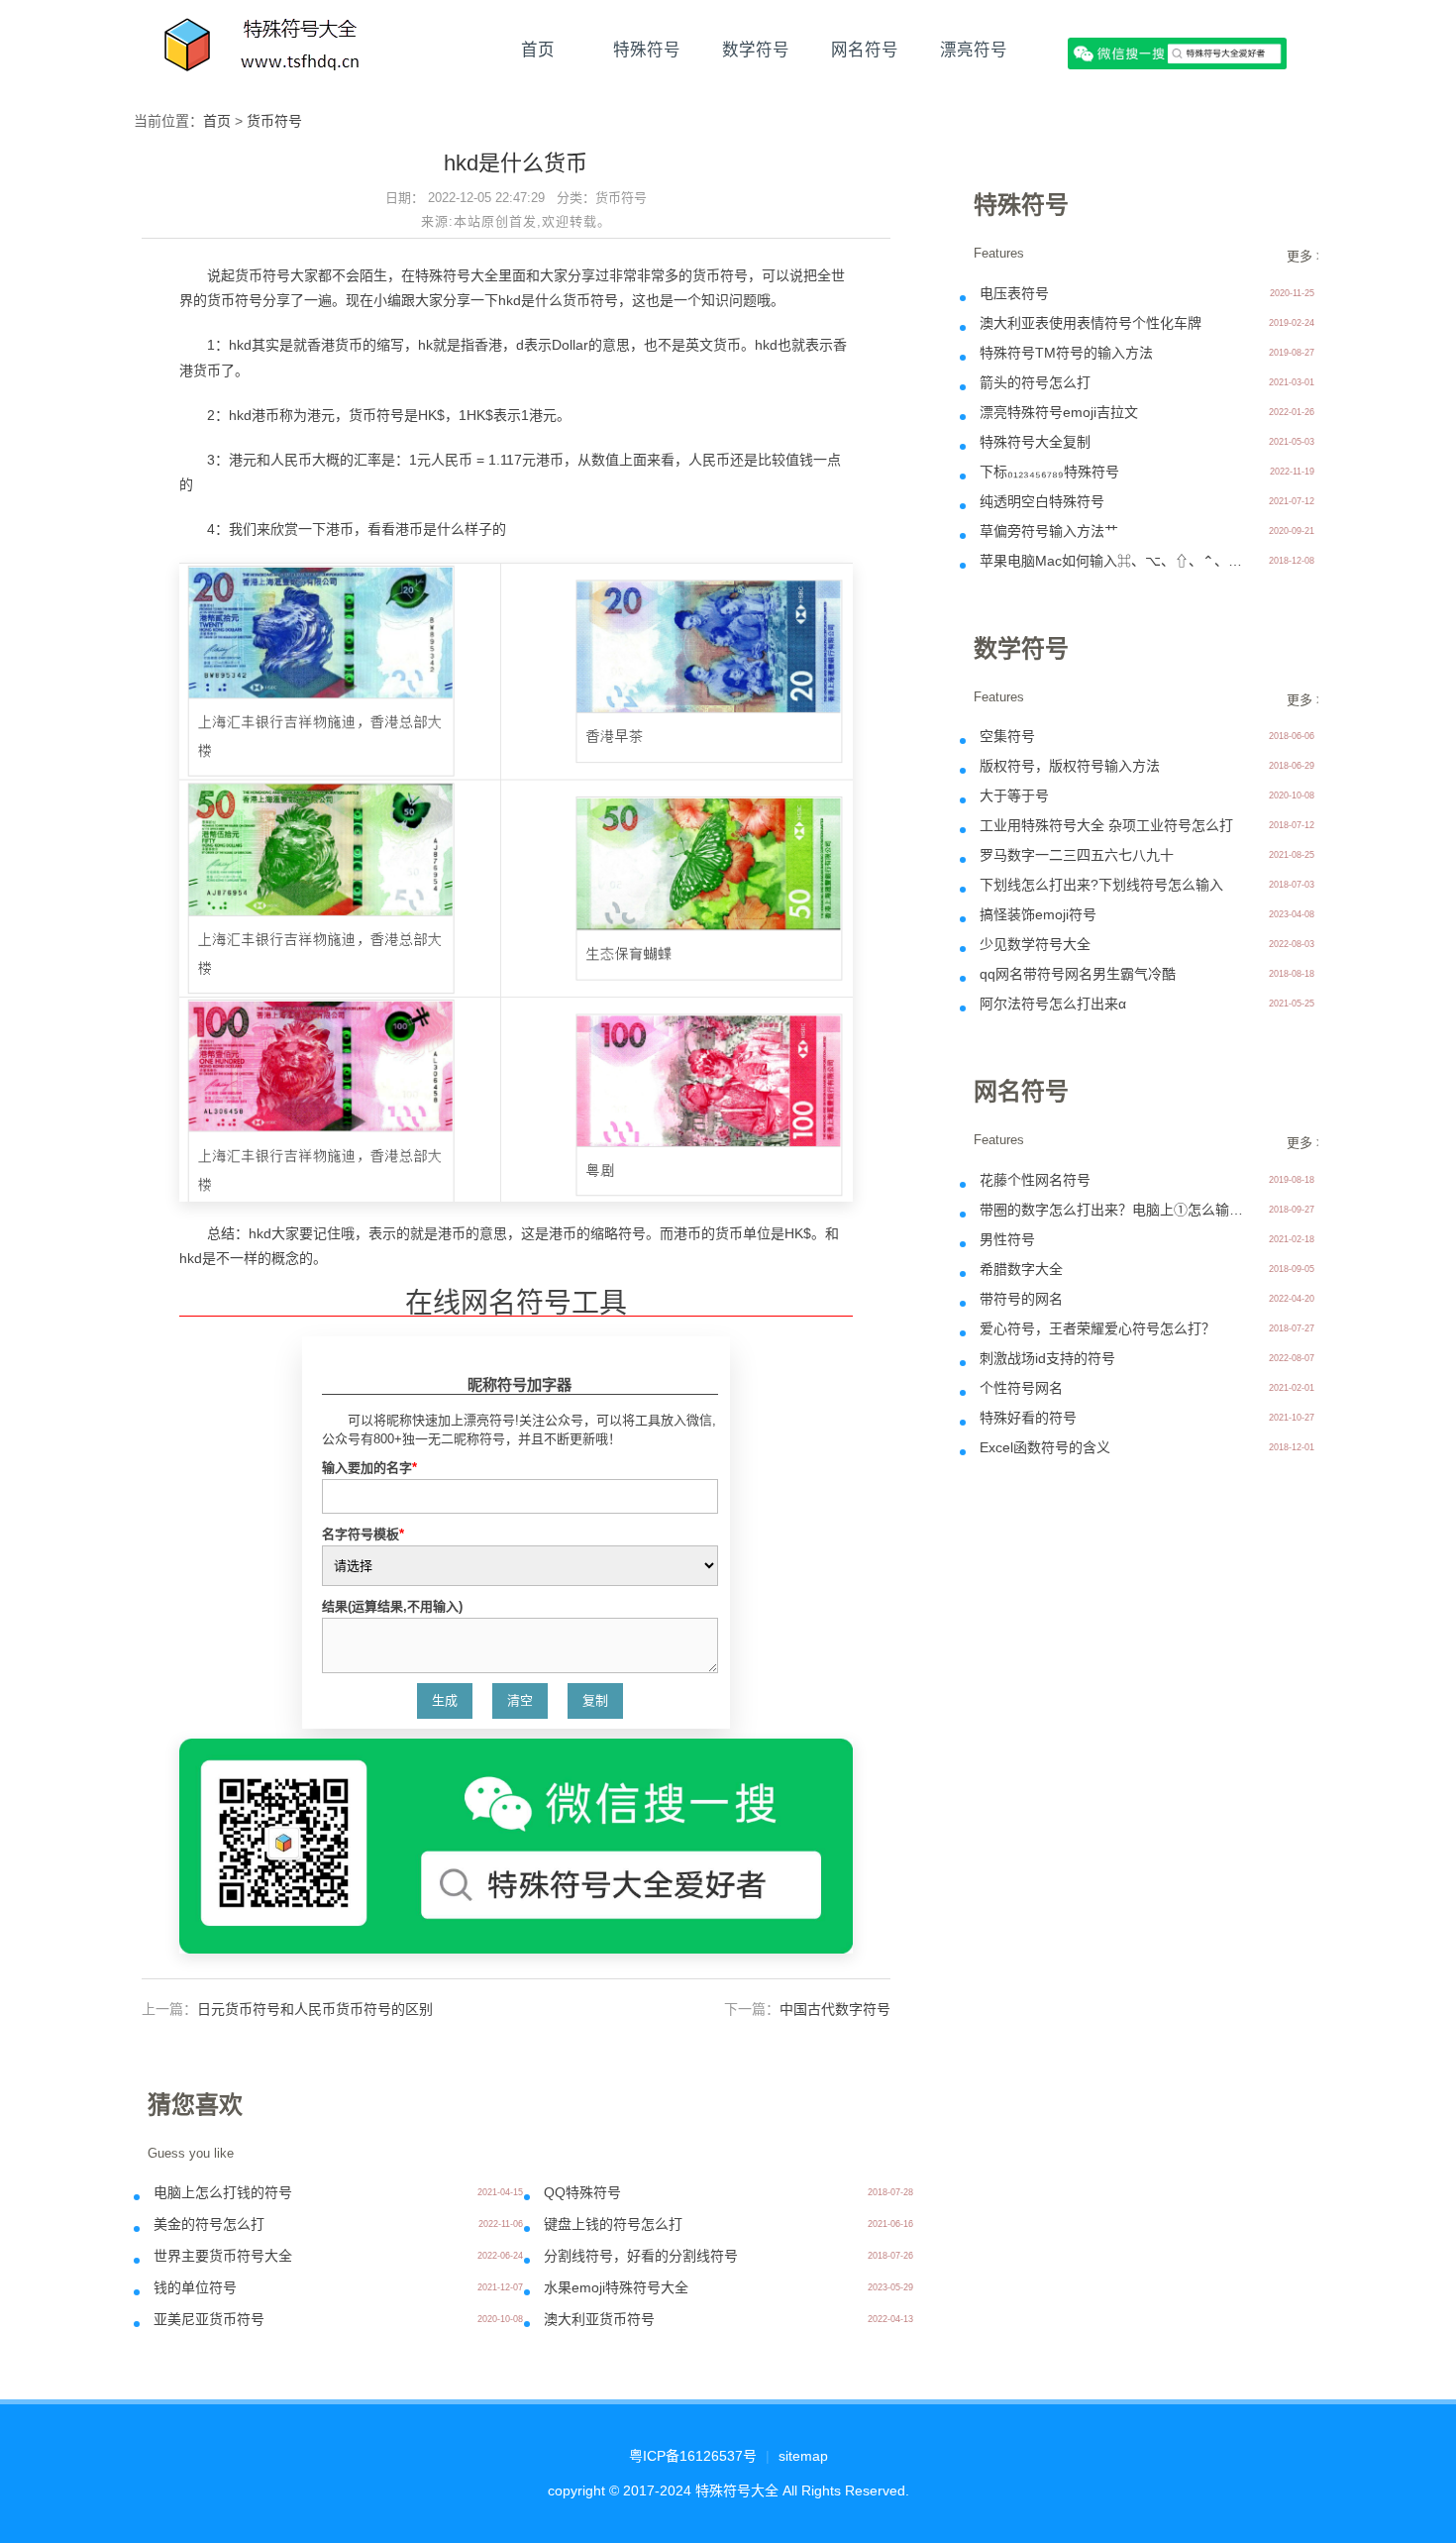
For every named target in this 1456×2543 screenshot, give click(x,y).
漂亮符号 (974, 50)
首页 (538, 50)
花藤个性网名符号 (1035, 1180)
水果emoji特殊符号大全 (616, 2287)
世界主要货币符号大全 (223, 2256)
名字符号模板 (363, 1534)
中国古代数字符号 (835, 2009)
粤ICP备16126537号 (693, 2456)
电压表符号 (1014, 293)
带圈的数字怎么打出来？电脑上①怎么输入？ (1113, 1210)
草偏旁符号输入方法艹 (1049, 531)
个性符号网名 (1021, 1388)
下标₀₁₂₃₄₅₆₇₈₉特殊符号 (1049, 472)
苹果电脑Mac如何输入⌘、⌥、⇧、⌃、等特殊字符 (1113, 561)
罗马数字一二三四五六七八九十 (1077, 855)
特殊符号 (647, 50)
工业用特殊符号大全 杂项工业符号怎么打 (1106, 825)
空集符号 (1007, 736)
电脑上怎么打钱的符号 (223, 2192)
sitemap (803, 2456)
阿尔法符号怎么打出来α (1053, 1004)
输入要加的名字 (369, 1468)
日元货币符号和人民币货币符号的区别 (315, 2009)
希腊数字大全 (1021, 1269)
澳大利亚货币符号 (599, 2319)
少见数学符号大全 (1035, 944)
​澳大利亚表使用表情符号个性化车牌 (1091, 323)
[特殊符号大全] (264, 50)
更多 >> (1309, 256)
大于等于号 (1014, 795)
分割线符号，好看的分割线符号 (641, 2256)
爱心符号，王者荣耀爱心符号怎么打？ (1097, 1328)
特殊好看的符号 (1028, 1418)
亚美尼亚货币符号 (209, 2319)
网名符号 (865, 50)
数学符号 (756, 50)
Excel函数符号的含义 (1045, 1447)
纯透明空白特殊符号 (1042, 501)
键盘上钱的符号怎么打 (613, 2224)
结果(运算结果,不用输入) (392, 1606)
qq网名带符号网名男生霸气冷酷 (1078, 974)
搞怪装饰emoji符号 (1038, 914)
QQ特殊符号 (582, 2192)
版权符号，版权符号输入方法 (1070, 766)
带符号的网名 (1021, 1299)
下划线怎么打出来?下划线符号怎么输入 (1101, 885)
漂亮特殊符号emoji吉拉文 (1059, 412)
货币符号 (274, 121)
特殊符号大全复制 (1035, 442)
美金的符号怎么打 (209, 2224)
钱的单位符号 (195, 2287)
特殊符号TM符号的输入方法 (1066, 353)
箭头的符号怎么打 (1035, 382)
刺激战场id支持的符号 (1047, 1358)
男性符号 (1007, 1239)
